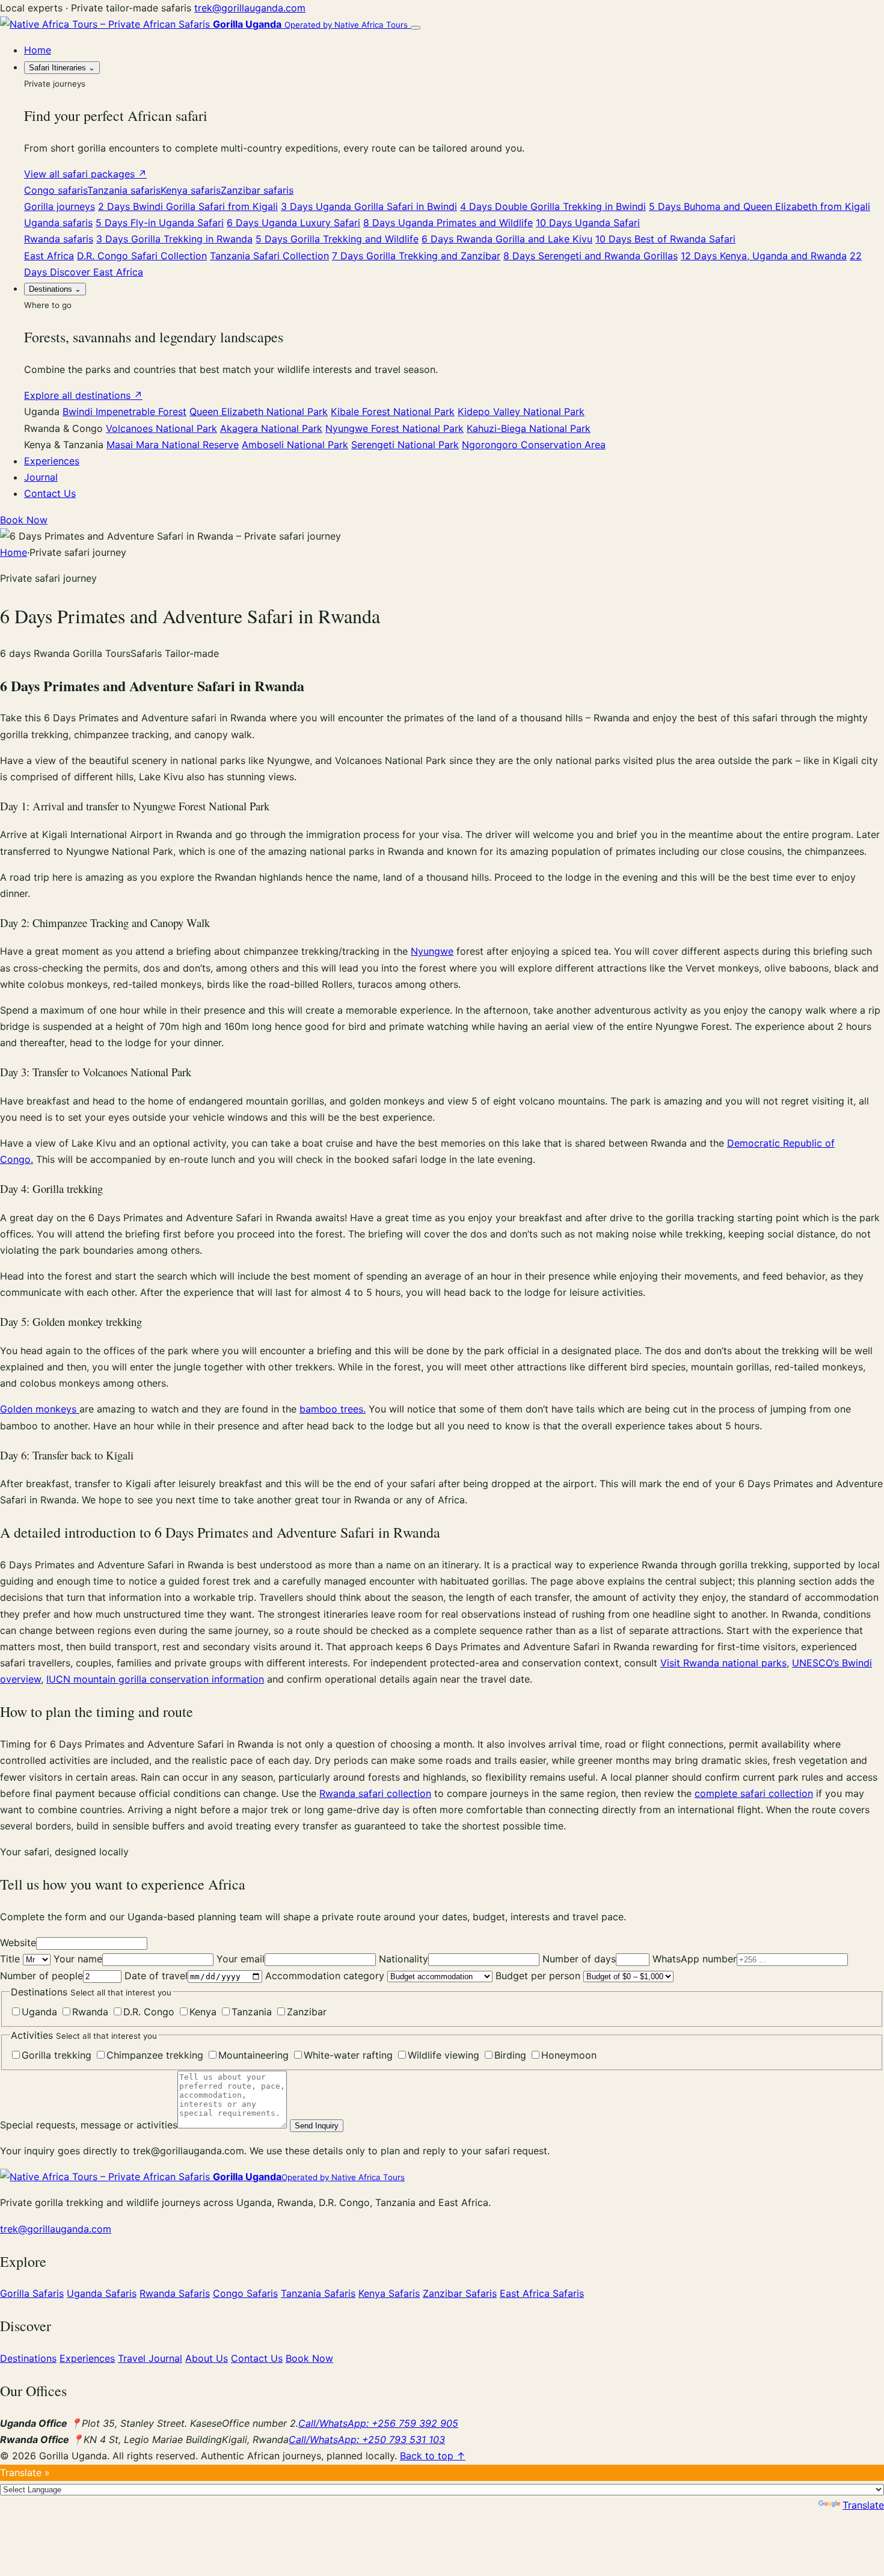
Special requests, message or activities (89, 2125)
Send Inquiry (317, 2126)
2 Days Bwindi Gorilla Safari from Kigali (188, 206)
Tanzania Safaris (318, 2293)
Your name (78, 1959)
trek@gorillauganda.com (250, 8)
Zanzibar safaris (257, 190)
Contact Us (50, 493)
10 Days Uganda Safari (588, 223)
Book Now (24, 520)
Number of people (41, 1976)
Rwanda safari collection (375, 1793)
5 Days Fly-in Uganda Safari (160, 223)
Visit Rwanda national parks (723, 1663)
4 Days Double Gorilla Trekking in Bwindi (553, 206)
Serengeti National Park (405, 445)
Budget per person (539, 1976)
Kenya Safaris (389, 2293)
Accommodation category (326, 1976)
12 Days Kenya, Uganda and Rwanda (764, 256)
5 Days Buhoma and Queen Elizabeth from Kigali (760, 206)
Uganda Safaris (102, 2293)
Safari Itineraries (62, 68)
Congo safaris (56, 190)
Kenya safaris (191, 190)
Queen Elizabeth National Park (259, 411)
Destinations (55, 289)
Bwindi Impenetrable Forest (124, 411)
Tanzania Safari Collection (269, 256)
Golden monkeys (40, 1409)
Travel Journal (150, 2358)
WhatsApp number (695, 1959)
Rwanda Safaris (175, 2293)
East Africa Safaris (542, 2293)
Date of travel (156, 1976)
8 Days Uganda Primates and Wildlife (448, 223)
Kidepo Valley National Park (521, 411)
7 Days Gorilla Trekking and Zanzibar (416, 256)
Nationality (404, 1959)
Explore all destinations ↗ (83, 395)
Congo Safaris (245, 2293)
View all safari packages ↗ (85, 174)
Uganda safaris (58, 223)
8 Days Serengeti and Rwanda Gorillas (591, 256)
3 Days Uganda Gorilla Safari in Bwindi (369, 206)
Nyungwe (432, 951)
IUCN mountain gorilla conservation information (155, 1679)
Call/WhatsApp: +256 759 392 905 (378, 2423)
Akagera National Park (271, 428)
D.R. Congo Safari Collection (142, 256)
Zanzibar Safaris (460, 2293)
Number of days (579, 1959)
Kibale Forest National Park (393, 411)
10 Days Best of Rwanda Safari (665, 239)
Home (38, 50)
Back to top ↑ (433, 2456)
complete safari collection (754, 1793)
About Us (207, 2358)
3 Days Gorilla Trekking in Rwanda (174, 239)
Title (11, 1959)
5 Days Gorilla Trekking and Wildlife (337, 239)
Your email (241, 1959)
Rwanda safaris (59, 239)
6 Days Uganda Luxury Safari (293, 223)
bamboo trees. (333, 1409)
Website (18, 1943)
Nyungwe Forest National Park (394, 428)
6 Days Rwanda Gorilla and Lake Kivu (507, 239)
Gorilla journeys (60, 206)
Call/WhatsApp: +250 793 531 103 (367, 2439)
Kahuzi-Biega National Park (529, 428)
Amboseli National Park (295, 445)
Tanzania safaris (124, 190)
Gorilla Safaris (32, 2293)
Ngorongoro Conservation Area (534, 445)
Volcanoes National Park (161, 428)
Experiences (52, 461)
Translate (863, 2505)
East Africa (49, 256)
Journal (41, 477)
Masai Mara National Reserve (173, 445)
